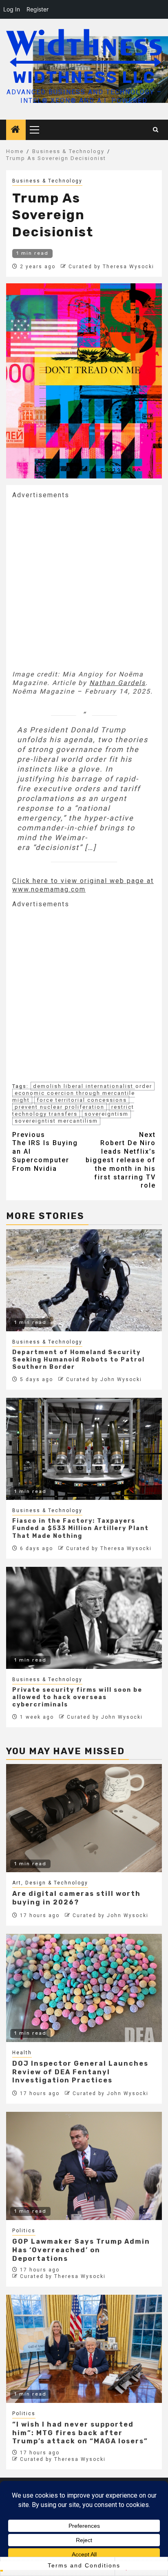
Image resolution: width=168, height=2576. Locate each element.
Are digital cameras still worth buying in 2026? (76, 1898)
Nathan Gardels (117, 683)
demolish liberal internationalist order (93, 1086)
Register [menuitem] (38, 9)
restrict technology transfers (73, 1110)
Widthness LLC (84, 77)
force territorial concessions (82, 1100)
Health (22, 2053)
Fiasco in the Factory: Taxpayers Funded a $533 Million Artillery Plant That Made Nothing (81, 1528)
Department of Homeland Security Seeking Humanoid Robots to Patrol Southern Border (78, 1360)
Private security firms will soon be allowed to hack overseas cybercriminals (77, 1697)
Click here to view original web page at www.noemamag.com (83, 885)
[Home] (16, 130)
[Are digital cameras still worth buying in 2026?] (84, 1818)
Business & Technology (47, 181)
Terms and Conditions (84, 2565)
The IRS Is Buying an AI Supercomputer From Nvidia (45, 1152)
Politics (24, 2231)
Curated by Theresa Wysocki (111, 267)
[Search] (156, 130)
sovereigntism (106, 1114)
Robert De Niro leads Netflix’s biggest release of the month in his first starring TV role (121, 1160)
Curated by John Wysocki (104, 1379)
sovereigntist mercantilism (56, 1121)
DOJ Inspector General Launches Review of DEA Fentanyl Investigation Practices (80, 2072)
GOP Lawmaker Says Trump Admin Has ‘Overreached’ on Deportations (81, 2250)
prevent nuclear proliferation (60, 1107)
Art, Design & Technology (50, 1883)
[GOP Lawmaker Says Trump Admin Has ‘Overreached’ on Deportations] (84, 2166)
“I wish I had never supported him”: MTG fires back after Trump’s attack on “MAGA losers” (80, 2433)
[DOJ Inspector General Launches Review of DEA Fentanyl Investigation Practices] (84, 1988)
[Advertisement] (84, 584)
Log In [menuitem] (12, 9)
